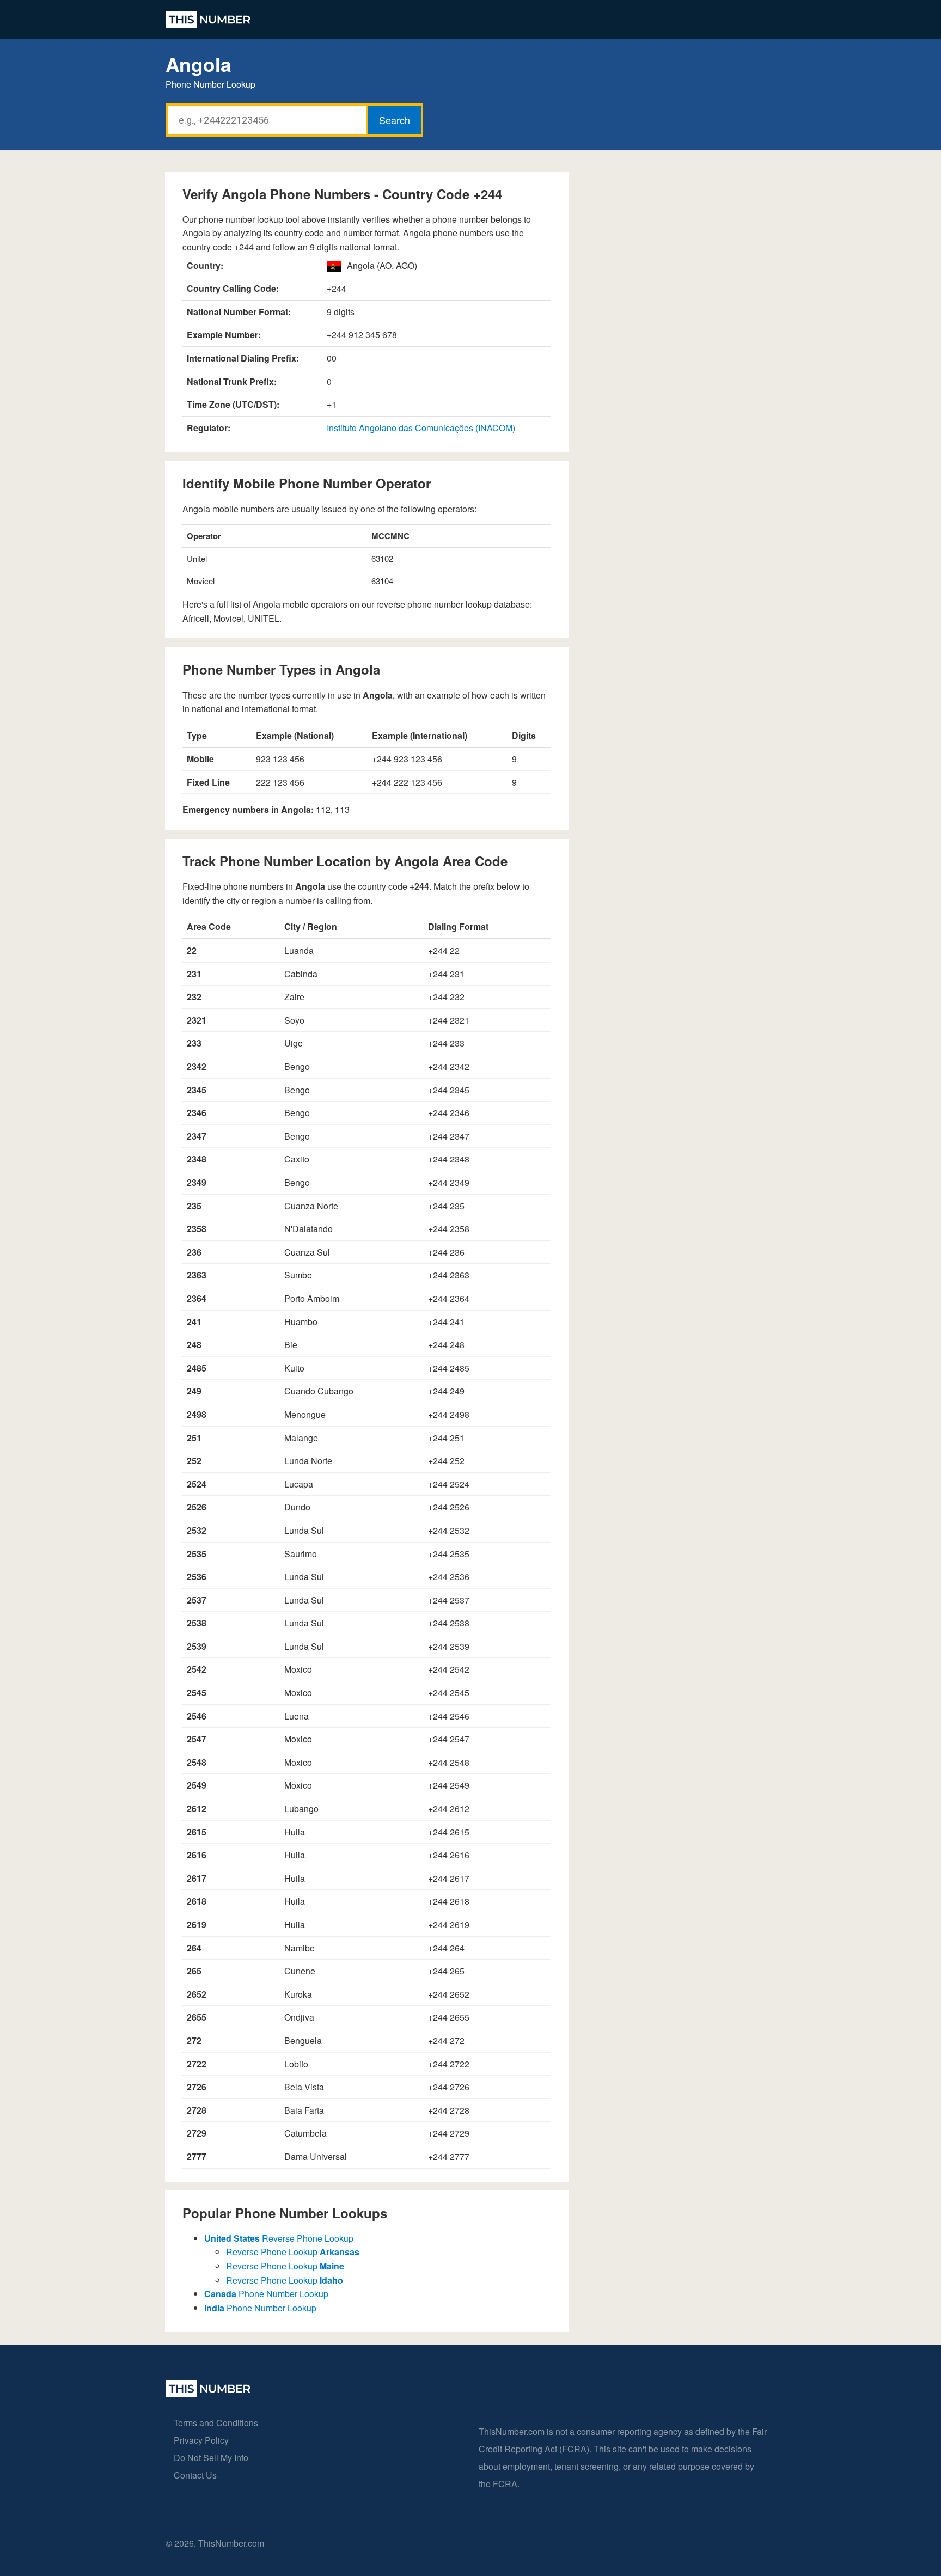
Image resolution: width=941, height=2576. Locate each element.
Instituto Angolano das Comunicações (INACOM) (421, 428)
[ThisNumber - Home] (208, 2394)
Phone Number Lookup (266, 2294)
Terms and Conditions (216, 2423)
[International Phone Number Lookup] (208, 20)
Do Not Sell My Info (211, 2458)
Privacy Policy (201, 2440)
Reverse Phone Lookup (279, 2238)
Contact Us (195, 2475)
